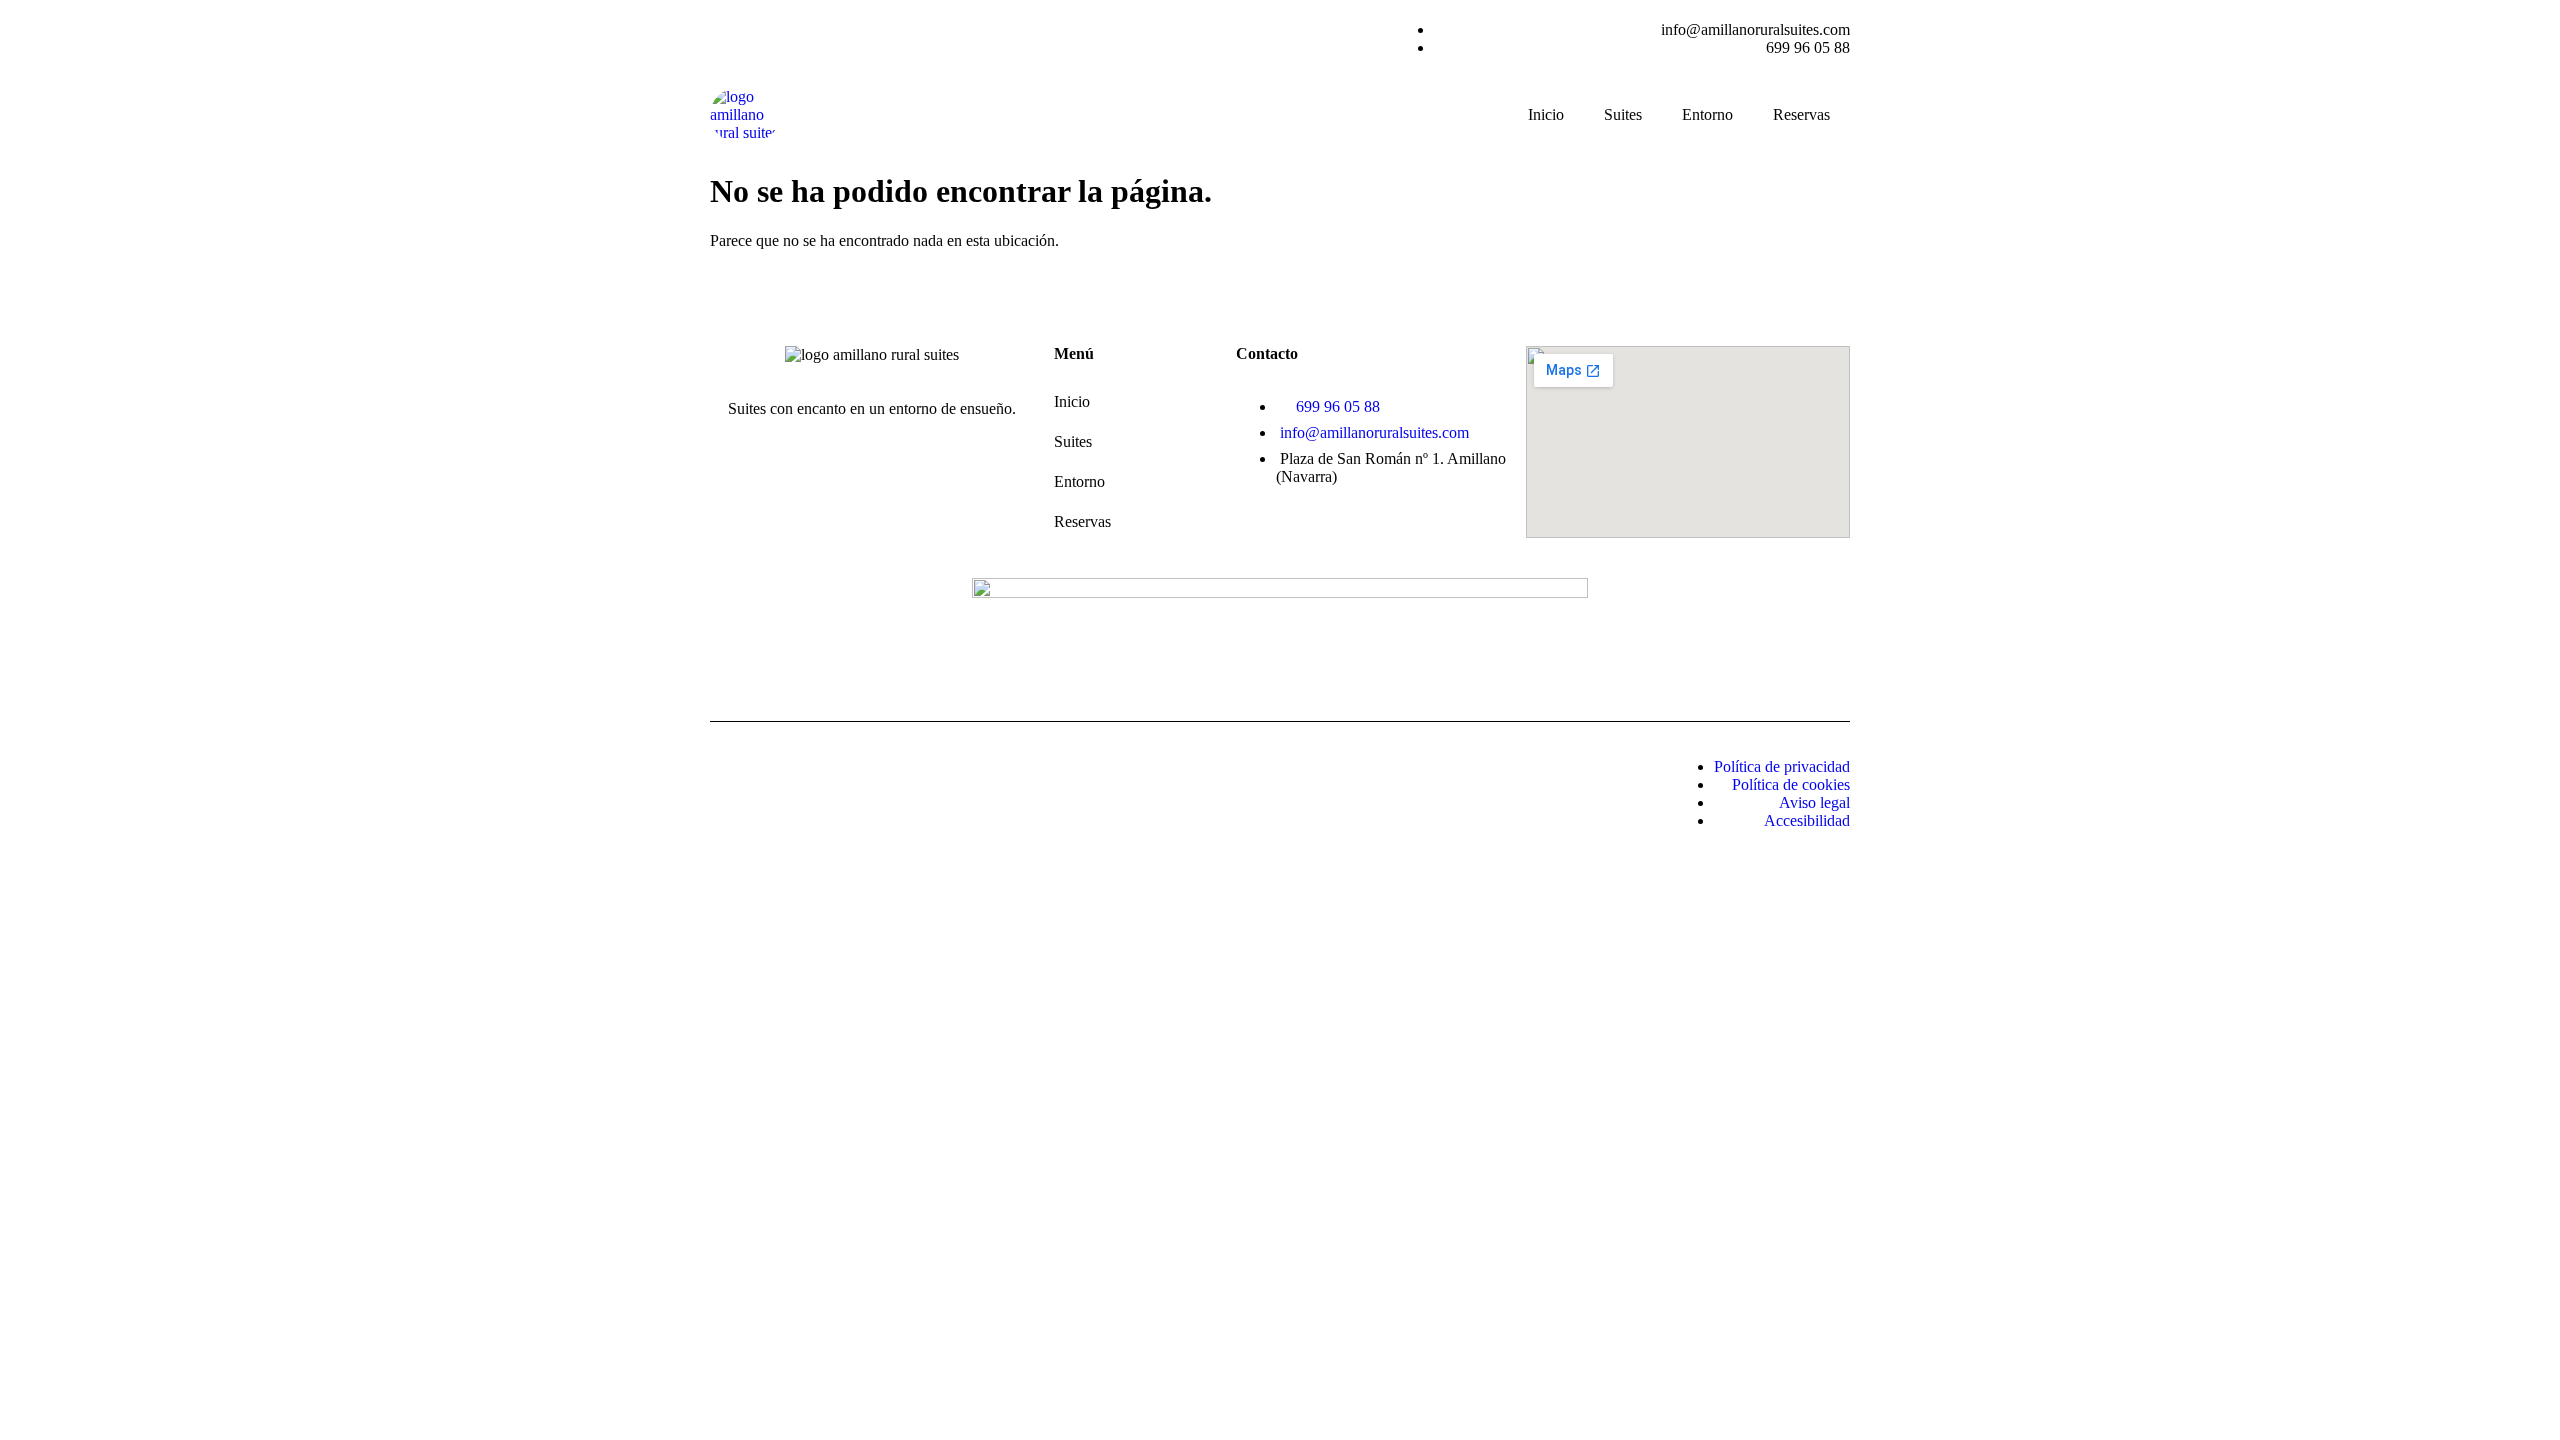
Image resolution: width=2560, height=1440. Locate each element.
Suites (1623, 114)
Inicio (1546, 114)
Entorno (1707, 114)
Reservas (1801, 114)
